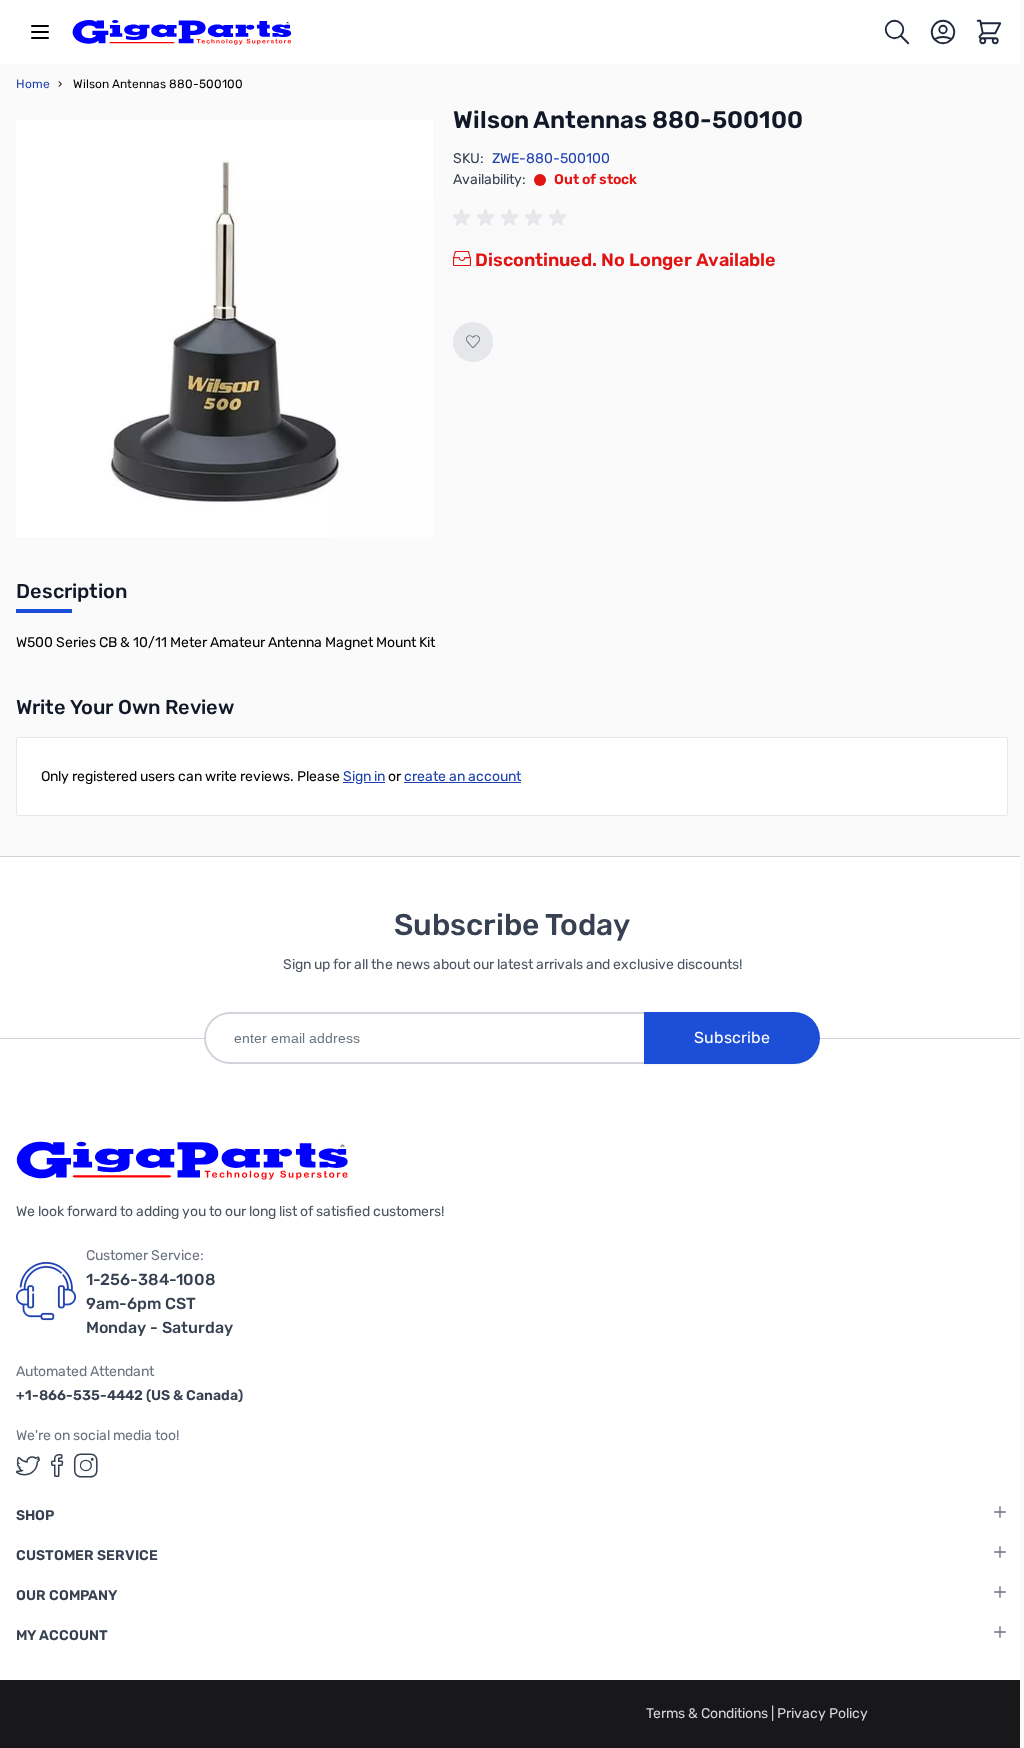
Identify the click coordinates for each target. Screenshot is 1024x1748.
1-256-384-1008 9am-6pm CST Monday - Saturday (159, 1303)
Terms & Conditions (708, 1713)
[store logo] (182, 32)
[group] (513, 218)
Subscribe (732, 1037)
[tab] (71, 597)
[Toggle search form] (897, 32)
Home (33, 84)
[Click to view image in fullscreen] (224, 328)
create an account (462, 776)
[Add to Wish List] (473, 342)
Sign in (364, 776)
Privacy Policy (822, 1713)
